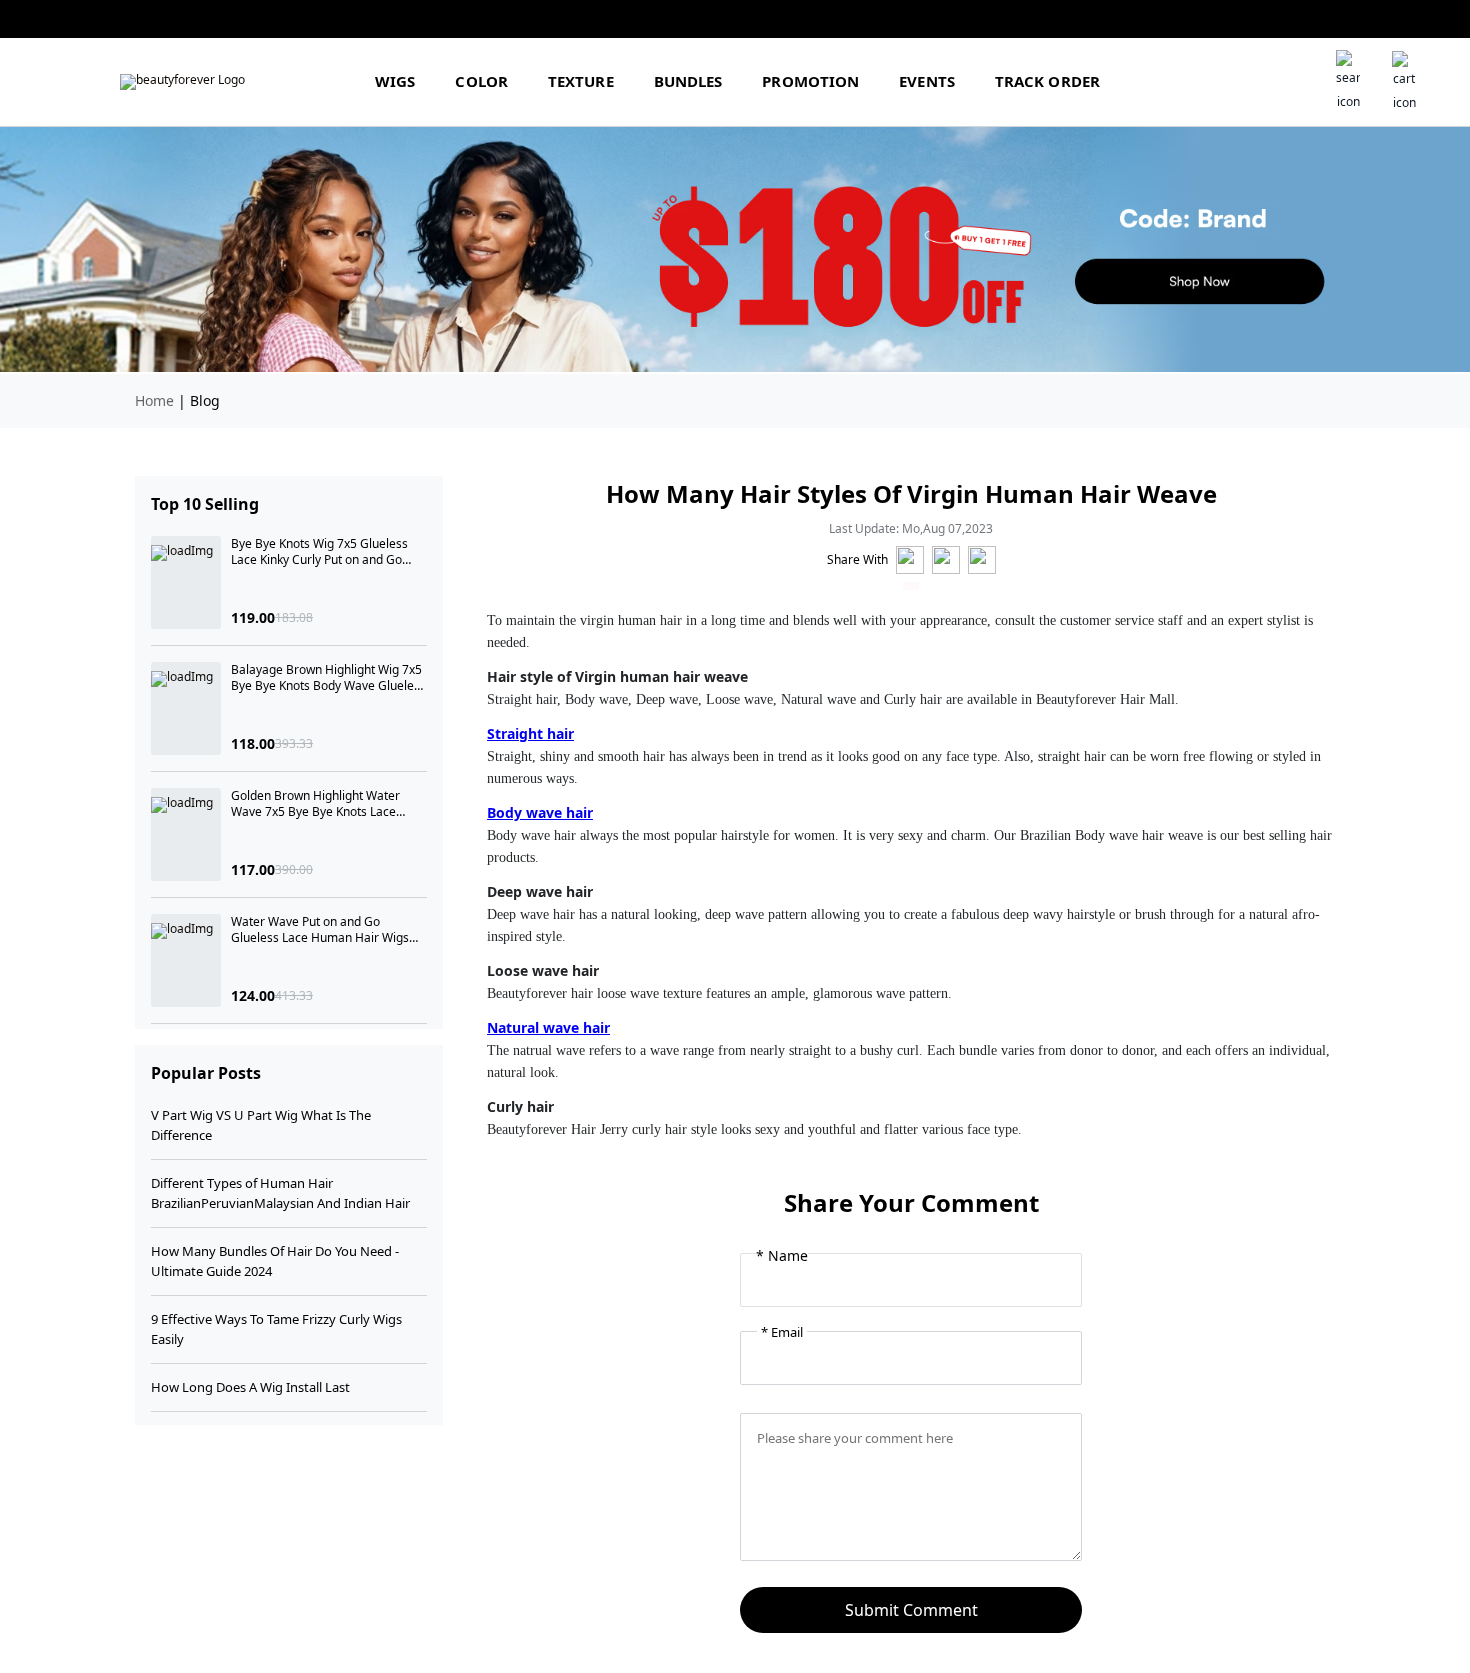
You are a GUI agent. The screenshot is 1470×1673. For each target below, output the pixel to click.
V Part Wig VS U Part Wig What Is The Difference (261, 1125)
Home (154, 400)
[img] (182, 82)
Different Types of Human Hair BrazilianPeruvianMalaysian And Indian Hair (280, 1193)
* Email (782, 1332)
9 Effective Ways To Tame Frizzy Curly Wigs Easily (276, 1329)
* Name (782, 1256)
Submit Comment (911, 1610)
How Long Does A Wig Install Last (250, 1387)
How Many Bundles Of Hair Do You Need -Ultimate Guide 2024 (275, 1261)
